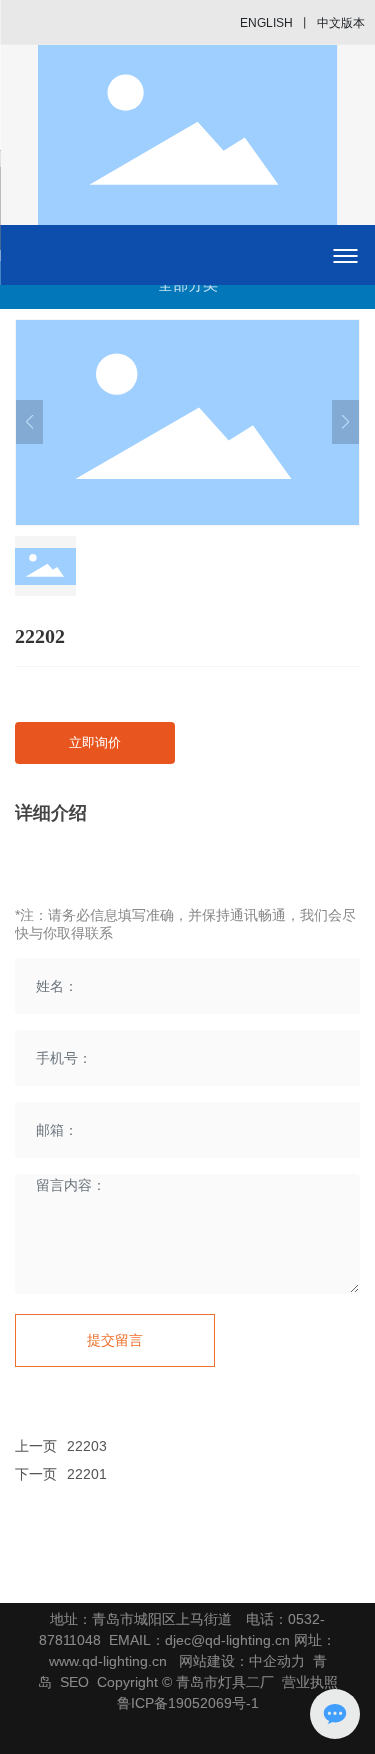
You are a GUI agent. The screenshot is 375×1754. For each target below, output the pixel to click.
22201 (87, 1474)
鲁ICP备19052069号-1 (188, 1703)
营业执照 (310, 1682)
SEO (74, 1682)
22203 (87, 1446)
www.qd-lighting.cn (108, 1661)
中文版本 (341, 23)
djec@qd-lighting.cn (227, 1640)
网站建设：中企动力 (242, 1661)
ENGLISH (266, 23)
